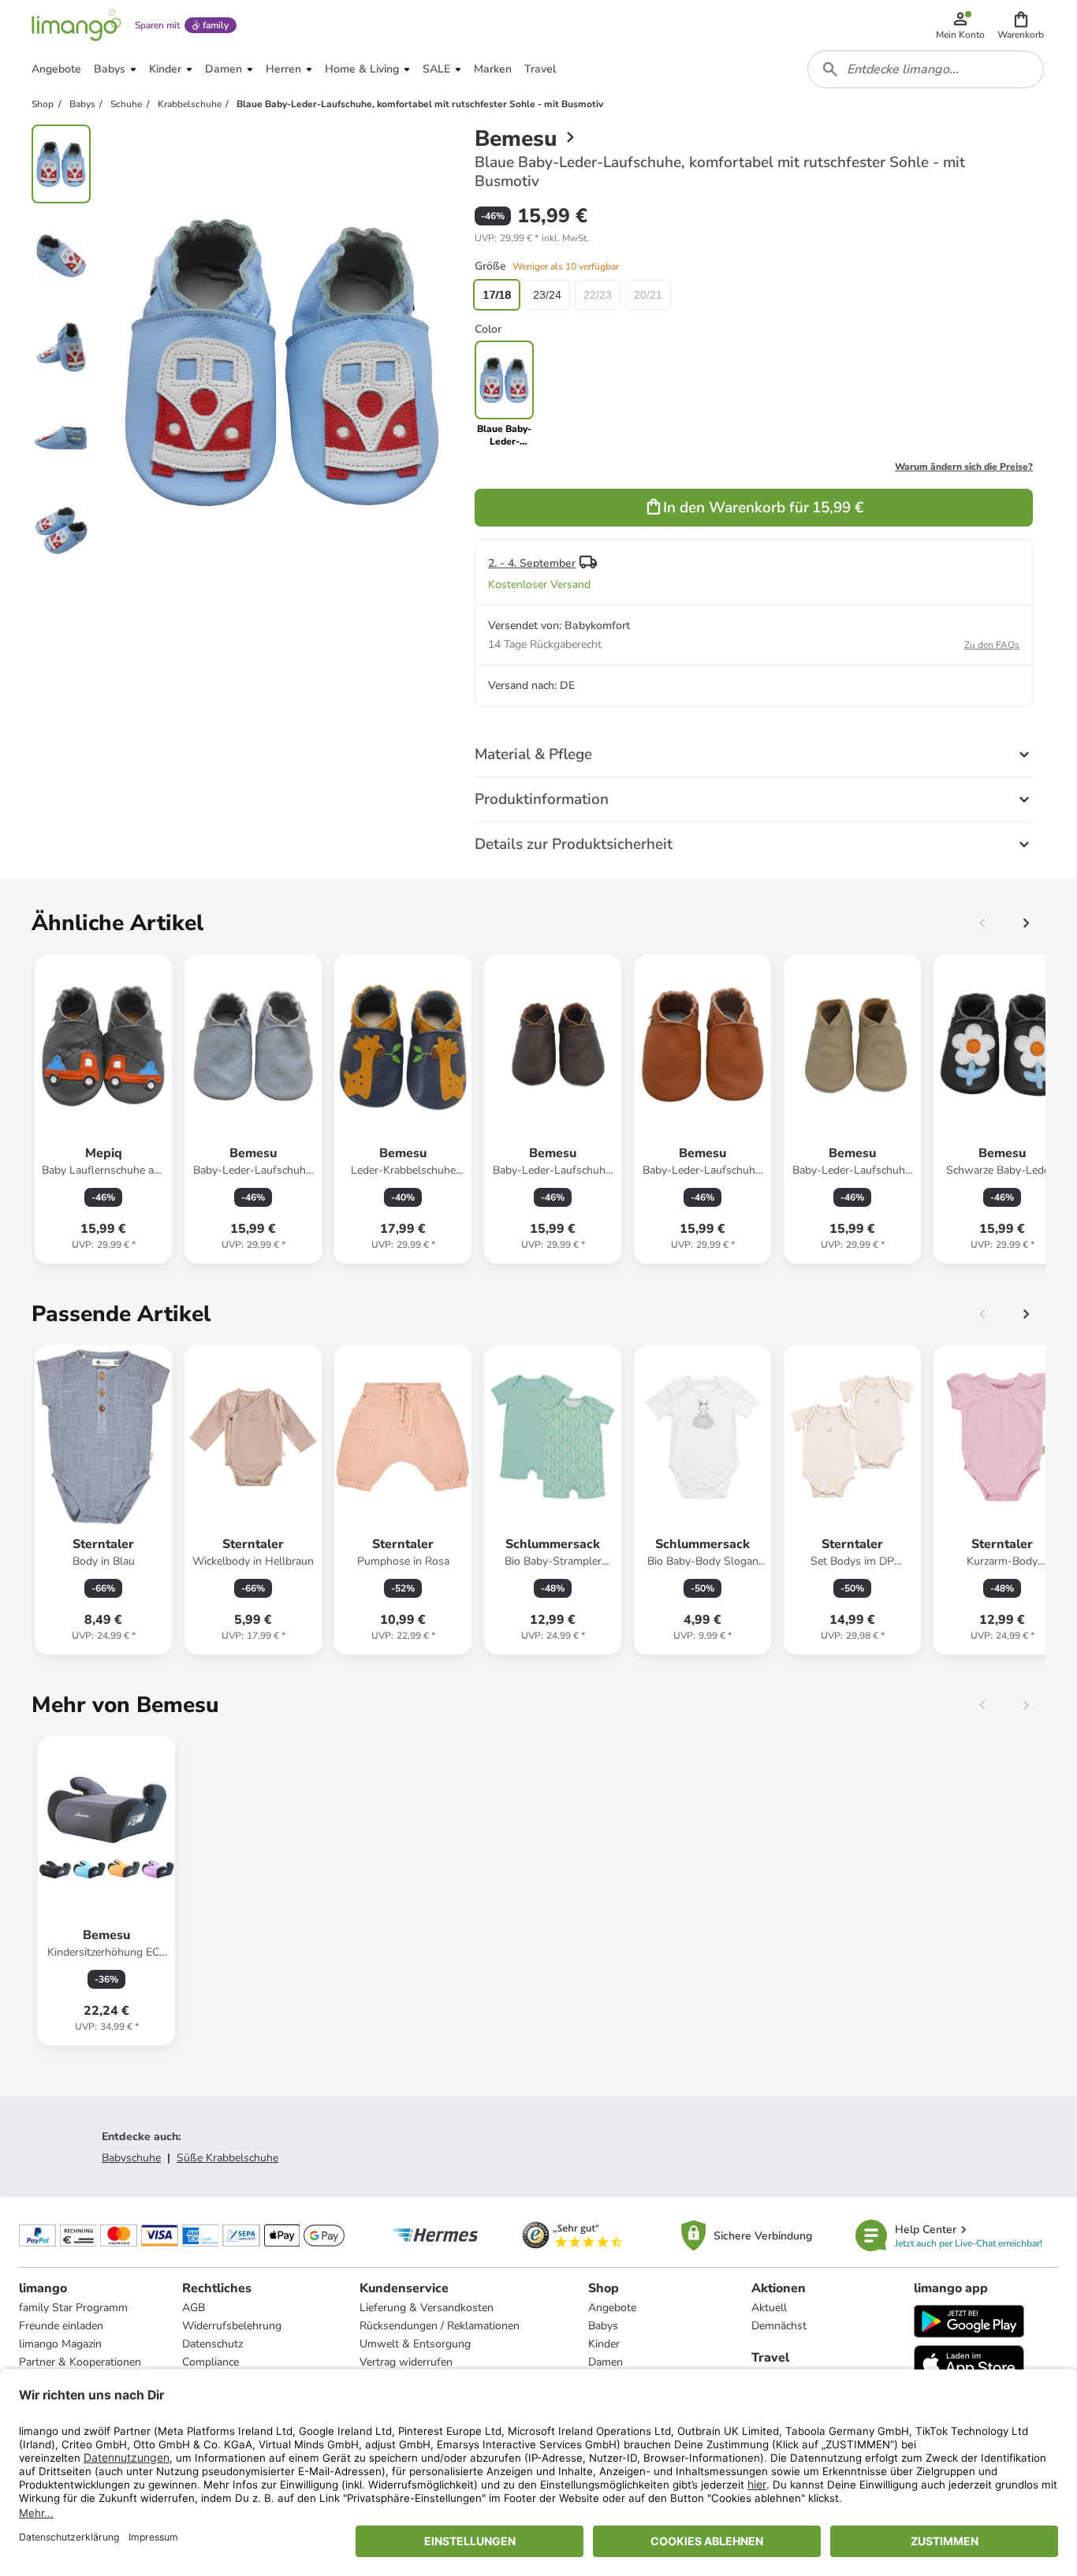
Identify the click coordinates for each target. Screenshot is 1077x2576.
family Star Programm (73, 2308)
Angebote (612, 2308)
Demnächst (779, 2326)
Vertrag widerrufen (406, 2362)
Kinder (604, 2344)
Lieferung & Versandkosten (427, 2308)
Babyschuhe (131, 2158)
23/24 (547, 295)
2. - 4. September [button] (532, 563)
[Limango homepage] (76, 25)
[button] (1021, 25)
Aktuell (769, 2308)
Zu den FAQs (992, 645)
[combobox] (926, 69)
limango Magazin (60, 2344)
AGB (194, 2308)
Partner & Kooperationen (80, 2362)
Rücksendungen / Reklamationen (440, 2326)
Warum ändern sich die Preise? (964, 467)
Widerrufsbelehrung (232, 2326)
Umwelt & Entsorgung (415, 2344)
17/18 (497, 295)
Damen (606, 2362)
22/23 (598, 295)
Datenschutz (212, 2344)
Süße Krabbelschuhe (227, 2158)
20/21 (648, 295)
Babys (603, 2326)
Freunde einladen (61, 2326)
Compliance (211, 2362)
